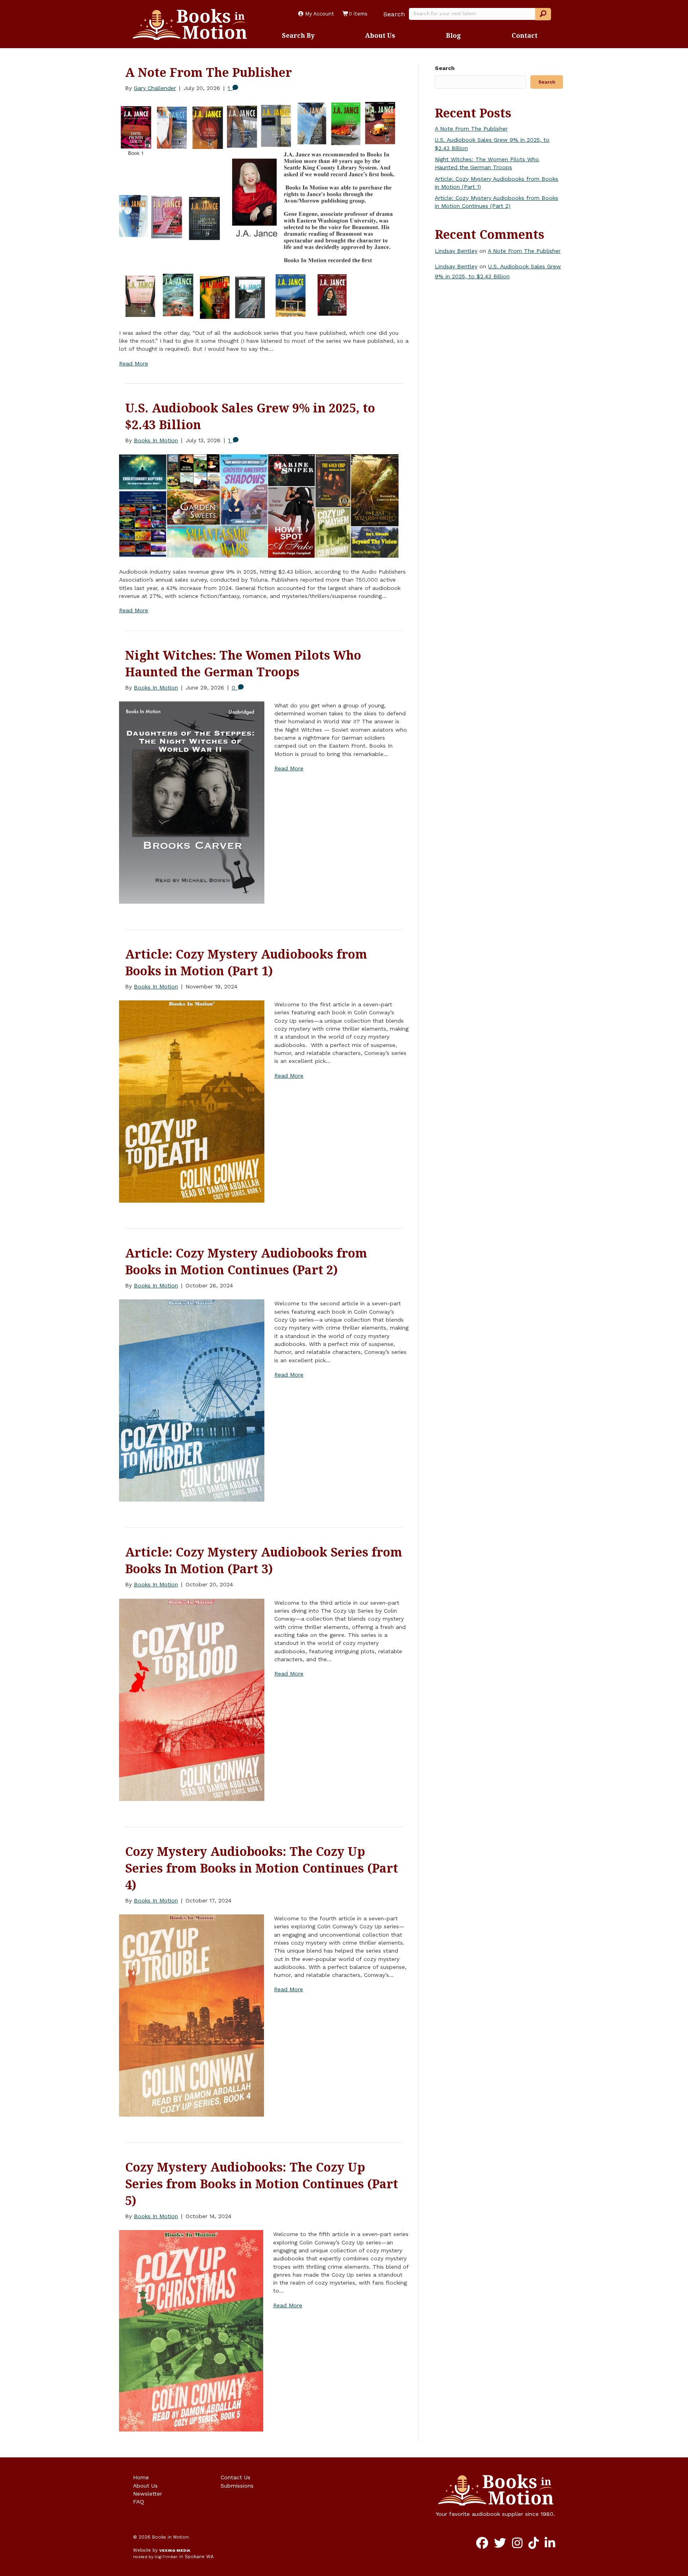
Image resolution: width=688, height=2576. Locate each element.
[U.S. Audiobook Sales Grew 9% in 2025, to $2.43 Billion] (259, 506)
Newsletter (148, 2494)
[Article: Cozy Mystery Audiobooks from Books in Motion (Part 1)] (192, 1101)
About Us (380, 35)
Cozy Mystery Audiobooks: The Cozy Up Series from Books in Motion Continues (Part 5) (262, 2184)
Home (141, 2477)
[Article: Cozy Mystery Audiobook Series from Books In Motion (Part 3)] (192, 1699)
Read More (134, 363)
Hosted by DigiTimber (155, 2557)
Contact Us (236, 2477)
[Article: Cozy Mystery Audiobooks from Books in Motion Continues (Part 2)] (192, 1400)
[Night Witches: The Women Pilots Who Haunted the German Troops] (192, 802)
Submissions (237, 2486)
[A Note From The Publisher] (259, 210)
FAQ (139, 2502)
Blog (453, 35)
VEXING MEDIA (175, 2550)
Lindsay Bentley (456, 251)
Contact (525, 35)
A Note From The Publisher (208, 72)
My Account (319, 14)
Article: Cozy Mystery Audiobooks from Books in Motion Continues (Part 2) (246, 1261)
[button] (543, 14)
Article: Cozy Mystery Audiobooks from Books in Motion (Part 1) (246, 962)
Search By (298, 35)
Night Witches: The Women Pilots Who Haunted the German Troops (243, 663)
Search (394, 14)
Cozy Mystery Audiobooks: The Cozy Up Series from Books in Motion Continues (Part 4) (262, 1868)
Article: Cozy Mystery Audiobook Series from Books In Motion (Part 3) (264, 1560)
